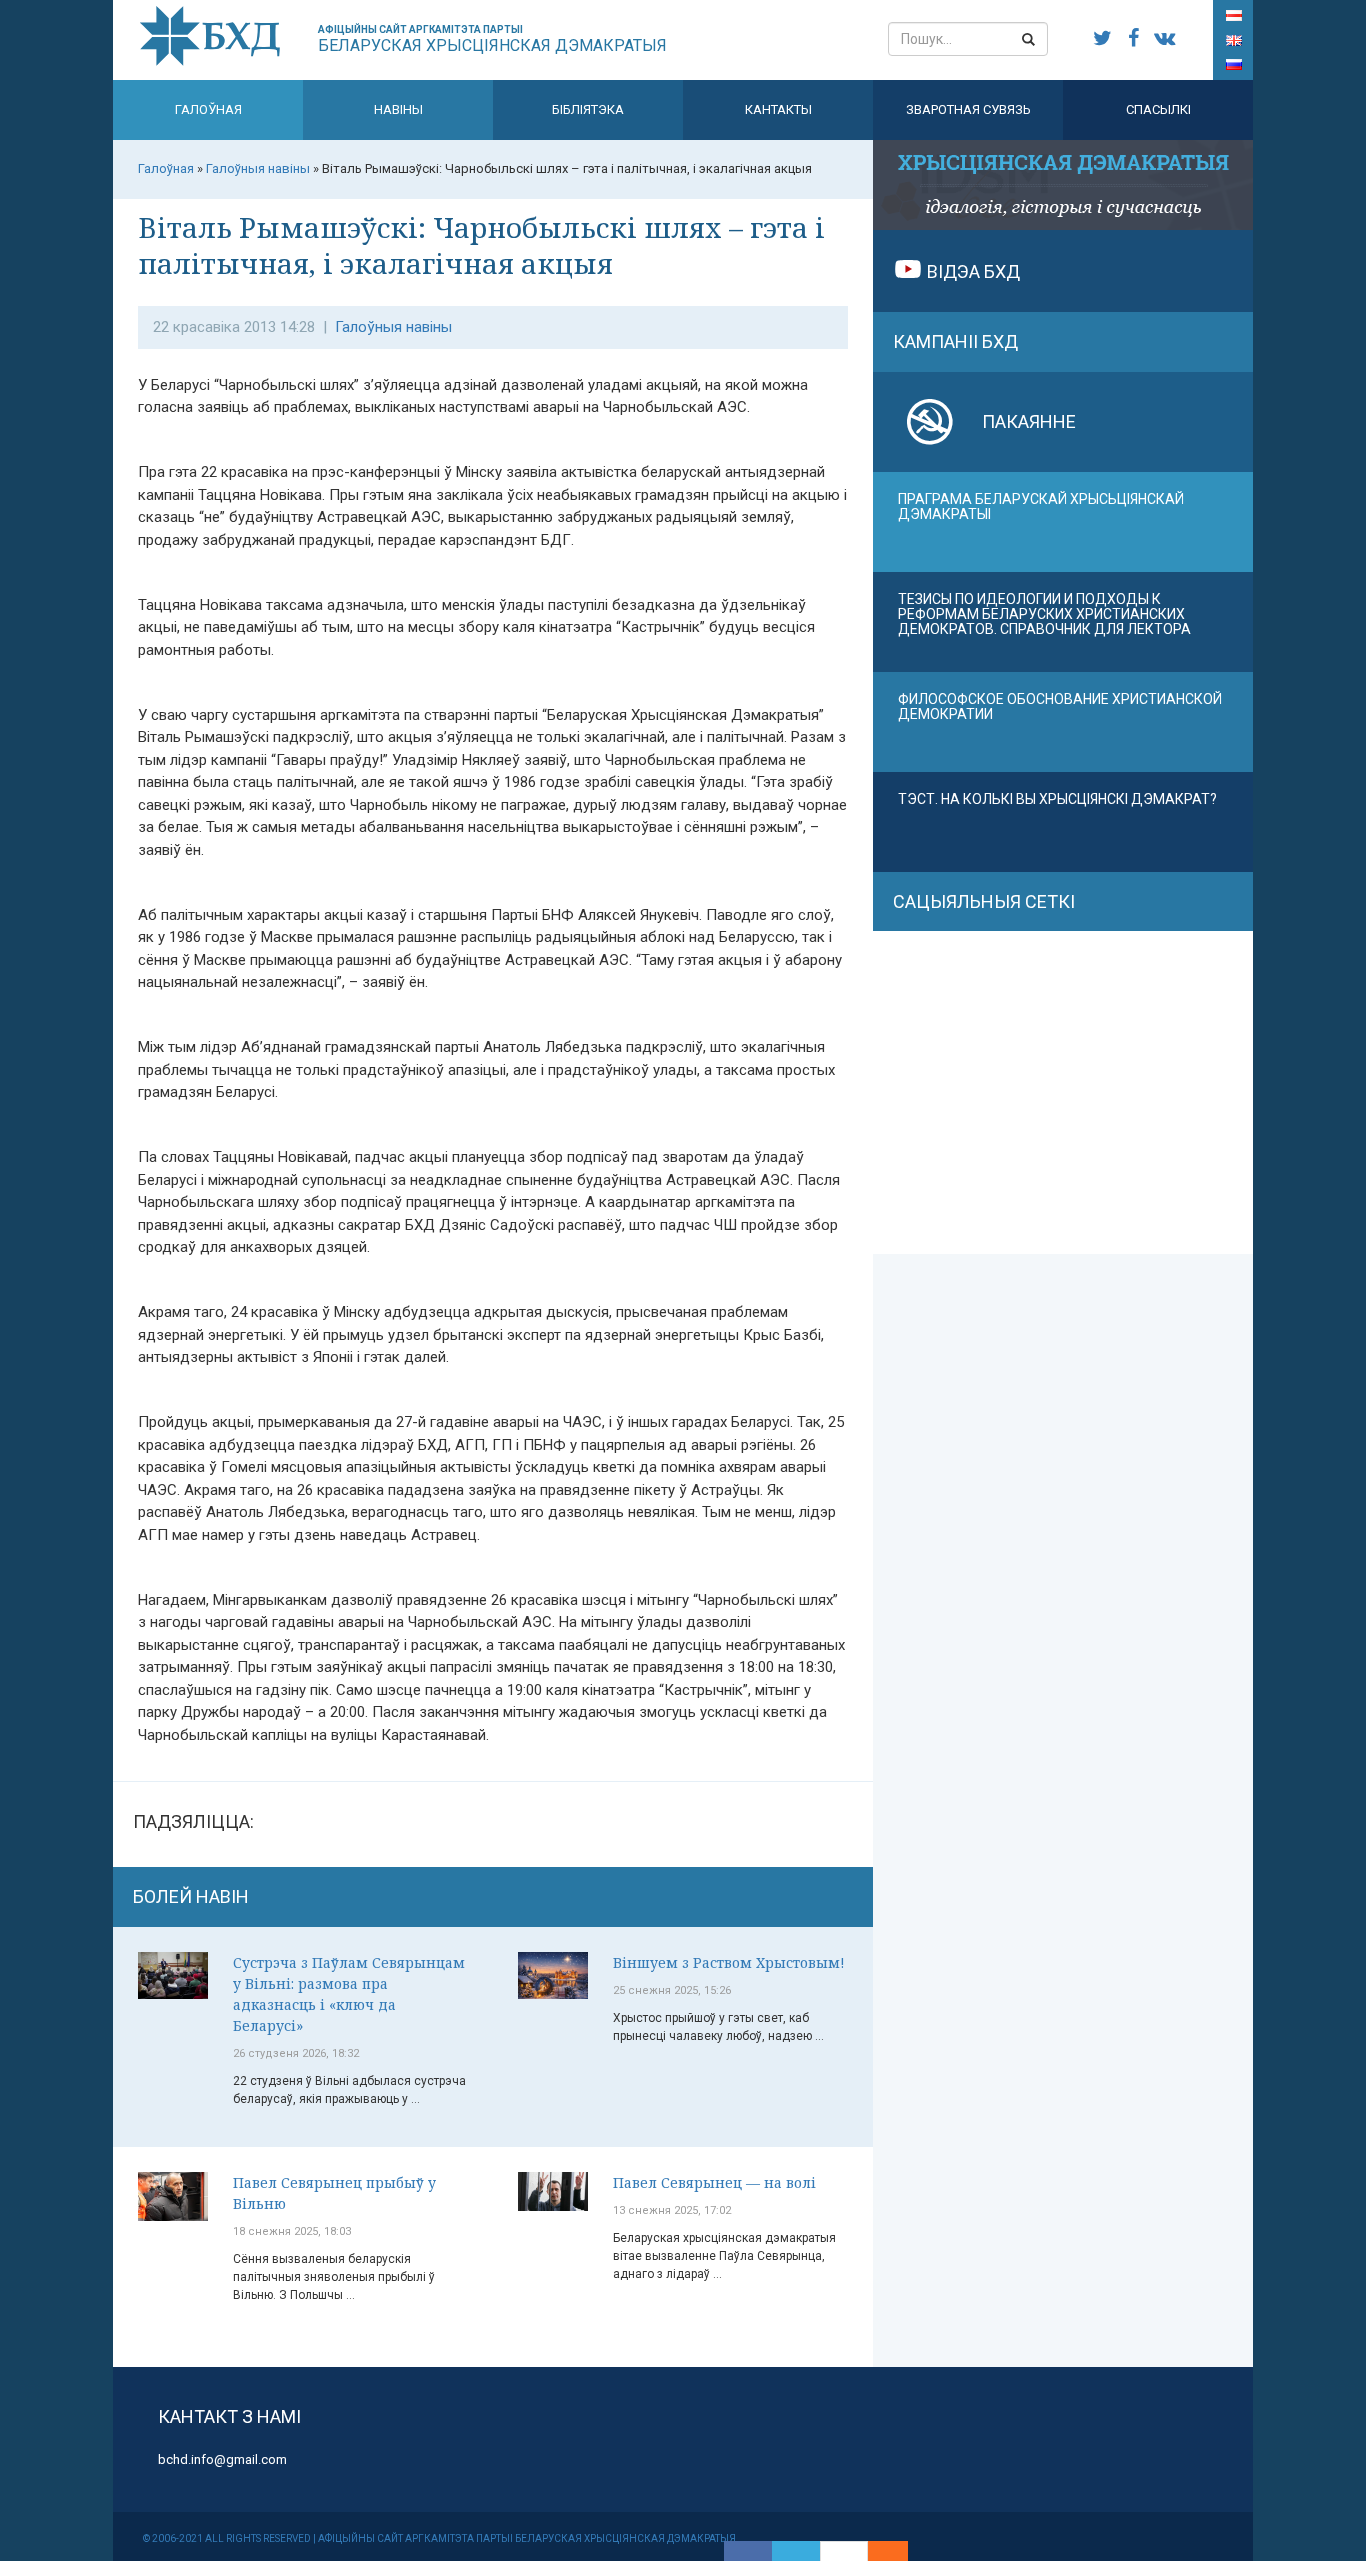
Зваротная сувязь (968, 109)
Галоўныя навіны (393, 327)
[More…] (878, 2551)
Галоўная (208, 109)
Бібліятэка (588, 109)
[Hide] (898, 2551)
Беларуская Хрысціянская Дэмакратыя (492, 39)
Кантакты (778, 109)
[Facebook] (748, 2551)
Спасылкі (1158, 109)
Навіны (398, 109)
